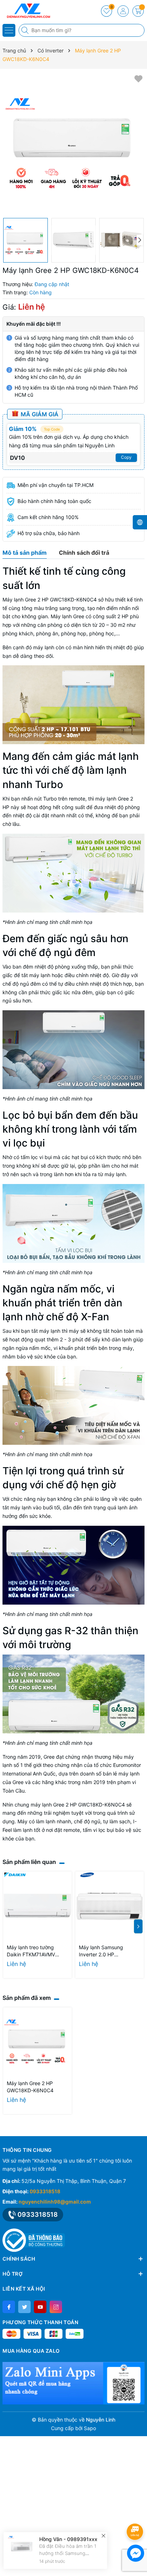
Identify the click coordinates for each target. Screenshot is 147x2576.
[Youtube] (40, 2307)
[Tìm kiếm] (26, 30)
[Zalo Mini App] (73, 2383)
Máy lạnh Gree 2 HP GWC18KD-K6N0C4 (30, 2087)
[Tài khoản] (123, 11)
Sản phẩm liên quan (29, 1862)
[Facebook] (9, 2307)
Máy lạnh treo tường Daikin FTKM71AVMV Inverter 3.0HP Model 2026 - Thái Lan (32, 1951)
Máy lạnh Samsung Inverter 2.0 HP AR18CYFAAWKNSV (102, 1951)
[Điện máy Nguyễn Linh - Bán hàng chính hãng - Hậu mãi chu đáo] (27, 11)
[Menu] (9, 30)
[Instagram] (56, 2307)
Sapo (90, 2428)
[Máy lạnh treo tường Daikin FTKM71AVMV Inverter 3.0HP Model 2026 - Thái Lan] (37, 1906)
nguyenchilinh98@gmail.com (55, 2202)
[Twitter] (24, 2307)
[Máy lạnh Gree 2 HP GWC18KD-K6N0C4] (37, 2042)
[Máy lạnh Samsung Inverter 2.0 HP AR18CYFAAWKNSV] (110, 1906)
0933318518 (45, 2191)
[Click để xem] (73, 143)
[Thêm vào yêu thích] (138, 78)
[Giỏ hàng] (138, 11)
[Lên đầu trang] (136, 2513)
